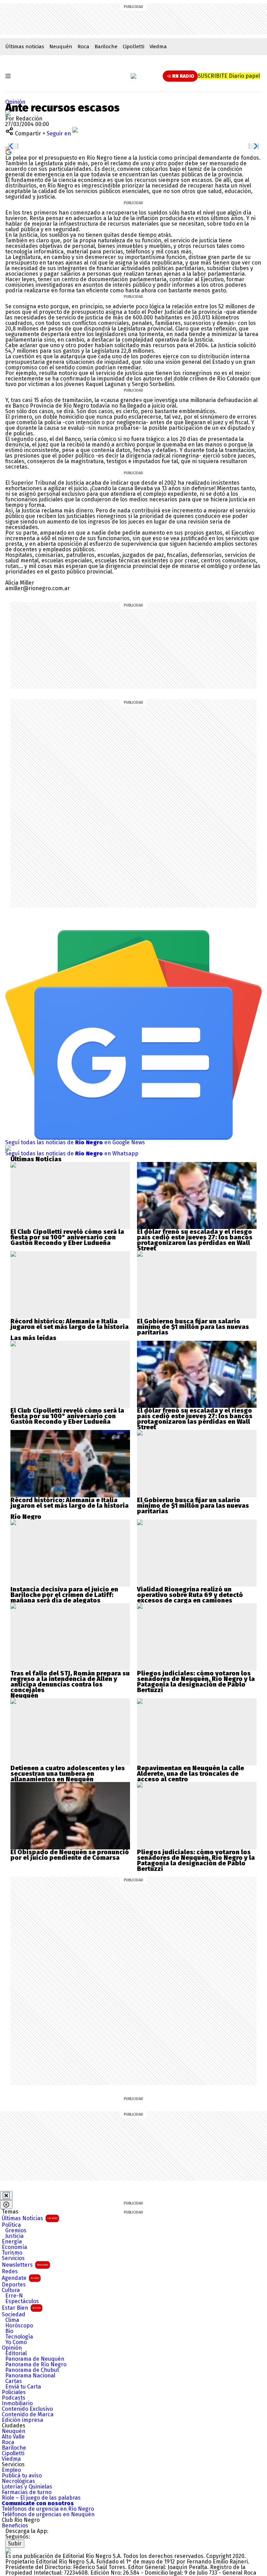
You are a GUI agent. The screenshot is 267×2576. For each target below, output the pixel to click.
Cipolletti (133, 47)
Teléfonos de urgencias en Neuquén (48, 2515)
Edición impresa (22, 2420)
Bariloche (106, 47)
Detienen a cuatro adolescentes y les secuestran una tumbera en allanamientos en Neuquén (68, 1774)
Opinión (15, 102)
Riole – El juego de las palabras (41, 2498)
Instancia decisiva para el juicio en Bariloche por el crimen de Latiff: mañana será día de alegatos (64, 1595)
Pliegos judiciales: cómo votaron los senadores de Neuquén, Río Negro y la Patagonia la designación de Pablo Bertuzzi (196, 1682)
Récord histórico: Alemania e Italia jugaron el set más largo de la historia (70, 1324)
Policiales (14, 2392)
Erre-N (14, 2296)
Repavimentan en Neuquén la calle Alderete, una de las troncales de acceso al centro (191, 1774)
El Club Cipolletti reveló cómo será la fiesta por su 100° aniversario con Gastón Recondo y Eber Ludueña (67, 1237)
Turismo (12, 2253)
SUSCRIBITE (229, 76)
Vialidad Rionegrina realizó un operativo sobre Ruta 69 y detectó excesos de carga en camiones (190, 1595)
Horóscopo (19, 2326)
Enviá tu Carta (23, 2387)
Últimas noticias (25, 47)
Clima (12, 2320)
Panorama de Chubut (32, 2370)
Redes (10, 2272)
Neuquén (61, 47)
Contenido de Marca (28, 2415)
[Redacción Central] (8, 113)
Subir (15, 2544)
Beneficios (15, 2526)
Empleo (11, 2470)
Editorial (16, 2353)
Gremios (16, 2231)
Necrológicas (18, 2481)
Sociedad (14, 2315)
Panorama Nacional (30, 2376)
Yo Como (16, 2342)
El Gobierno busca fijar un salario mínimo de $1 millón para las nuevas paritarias (193, 1327)
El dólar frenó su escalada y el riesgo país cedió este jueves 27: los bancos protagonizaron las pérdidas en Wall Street (195, 1240)
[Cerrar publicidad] (6, 2196)
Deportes (14, 2285)
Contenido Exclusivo (27, 2409)
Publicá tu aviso (22, 2476)
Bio (9, 2331)
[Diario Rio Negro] (8, 2550)
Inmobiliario (17, 2403)
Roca (83, 47)
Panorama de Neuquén (35, 2359)
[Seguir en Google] (8, 152)
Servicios (13, 2258)
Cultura (11, 2290)
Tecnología (19, 2337)
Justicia (14, 2236)
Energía (12, 2242)
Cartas (14, 2381)
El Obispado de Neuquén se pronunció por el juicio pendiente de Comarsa (70, 1855)
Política (11, 2225)
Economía (14, 2247)
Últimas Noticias (30, 2218)
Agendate (20, 2278)
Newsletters (25, 2265)
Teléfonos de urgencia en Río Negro (48, 2509)
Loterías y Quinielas (27, 2487)
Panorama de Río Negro (36, 2365)
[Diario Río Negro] (133, 76)
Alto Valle (13, 2437)
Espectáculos (22, 2301)
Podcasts (14, 2398)
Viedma (158, 47)
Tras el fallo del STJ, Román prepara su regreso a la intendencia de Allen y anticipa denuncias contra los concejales (70, 1682)
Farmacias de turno (27, 2492)
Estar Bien (21, 2308)
